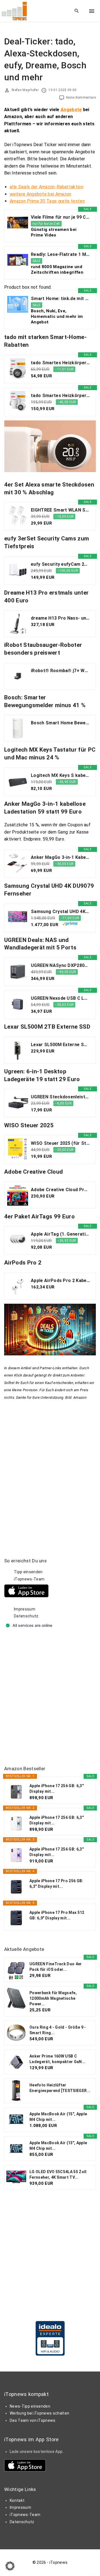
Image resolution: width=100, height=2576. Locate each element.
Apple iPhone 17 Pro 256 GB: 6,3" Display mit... (56, 1884)
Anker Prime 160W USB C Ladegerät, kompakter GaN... (57, 2059)
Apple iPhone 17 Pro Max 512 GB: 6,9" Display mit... (57, 1915)
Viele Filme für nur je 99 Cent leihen (60, 217)
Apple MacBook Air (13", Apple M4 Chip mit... (58, 2146)
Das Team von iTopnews (33, 2420)
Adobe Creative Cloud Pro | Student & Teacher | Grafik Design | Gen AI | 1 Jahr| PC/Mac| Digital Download (60, 1190)
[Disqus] (50, 1471)
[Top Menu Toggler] (92, 11)
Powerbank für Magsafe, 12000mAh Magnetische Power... (53, 1998)
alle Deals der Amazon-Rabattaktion (47, 187)
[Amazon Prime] (70, 924)
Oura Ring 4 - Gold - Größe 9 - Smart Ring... (58, 2030)
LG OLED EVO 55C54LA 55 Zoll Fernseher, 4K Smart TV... (58, 2174)
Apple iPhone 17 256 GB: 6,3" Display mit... (57, 1789)
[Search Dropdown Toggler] (77, 11)
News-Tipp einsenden (30, 2406)
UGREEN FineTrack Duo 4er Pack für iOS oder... (56, 1967)
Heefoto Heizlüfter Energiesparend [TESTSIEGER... (60, 2088)
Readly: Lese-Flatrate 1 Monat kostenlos (60, 254)
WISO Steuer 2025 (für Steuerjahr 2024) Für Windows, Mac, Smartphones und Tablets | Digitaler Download (60, 1143)
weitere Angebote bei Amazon (41, 194)
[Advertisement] (50, 1697)
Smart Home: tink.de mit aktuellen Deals (60, 299)
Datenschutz (26, 1616)
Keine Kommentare (81, 98)
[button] (10, 2566)
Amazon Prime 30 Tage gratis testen (47, 201)
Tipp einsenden (28, 1572)
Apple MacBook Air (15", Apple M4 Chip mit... (58, 2117)
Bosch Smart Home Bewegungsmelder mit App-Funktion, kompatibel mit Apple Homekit (60, 723)
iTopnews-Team (29, 1579)
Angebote (71, 110)
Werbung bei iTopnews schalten (39, 2413)
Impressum (25, 1609)
